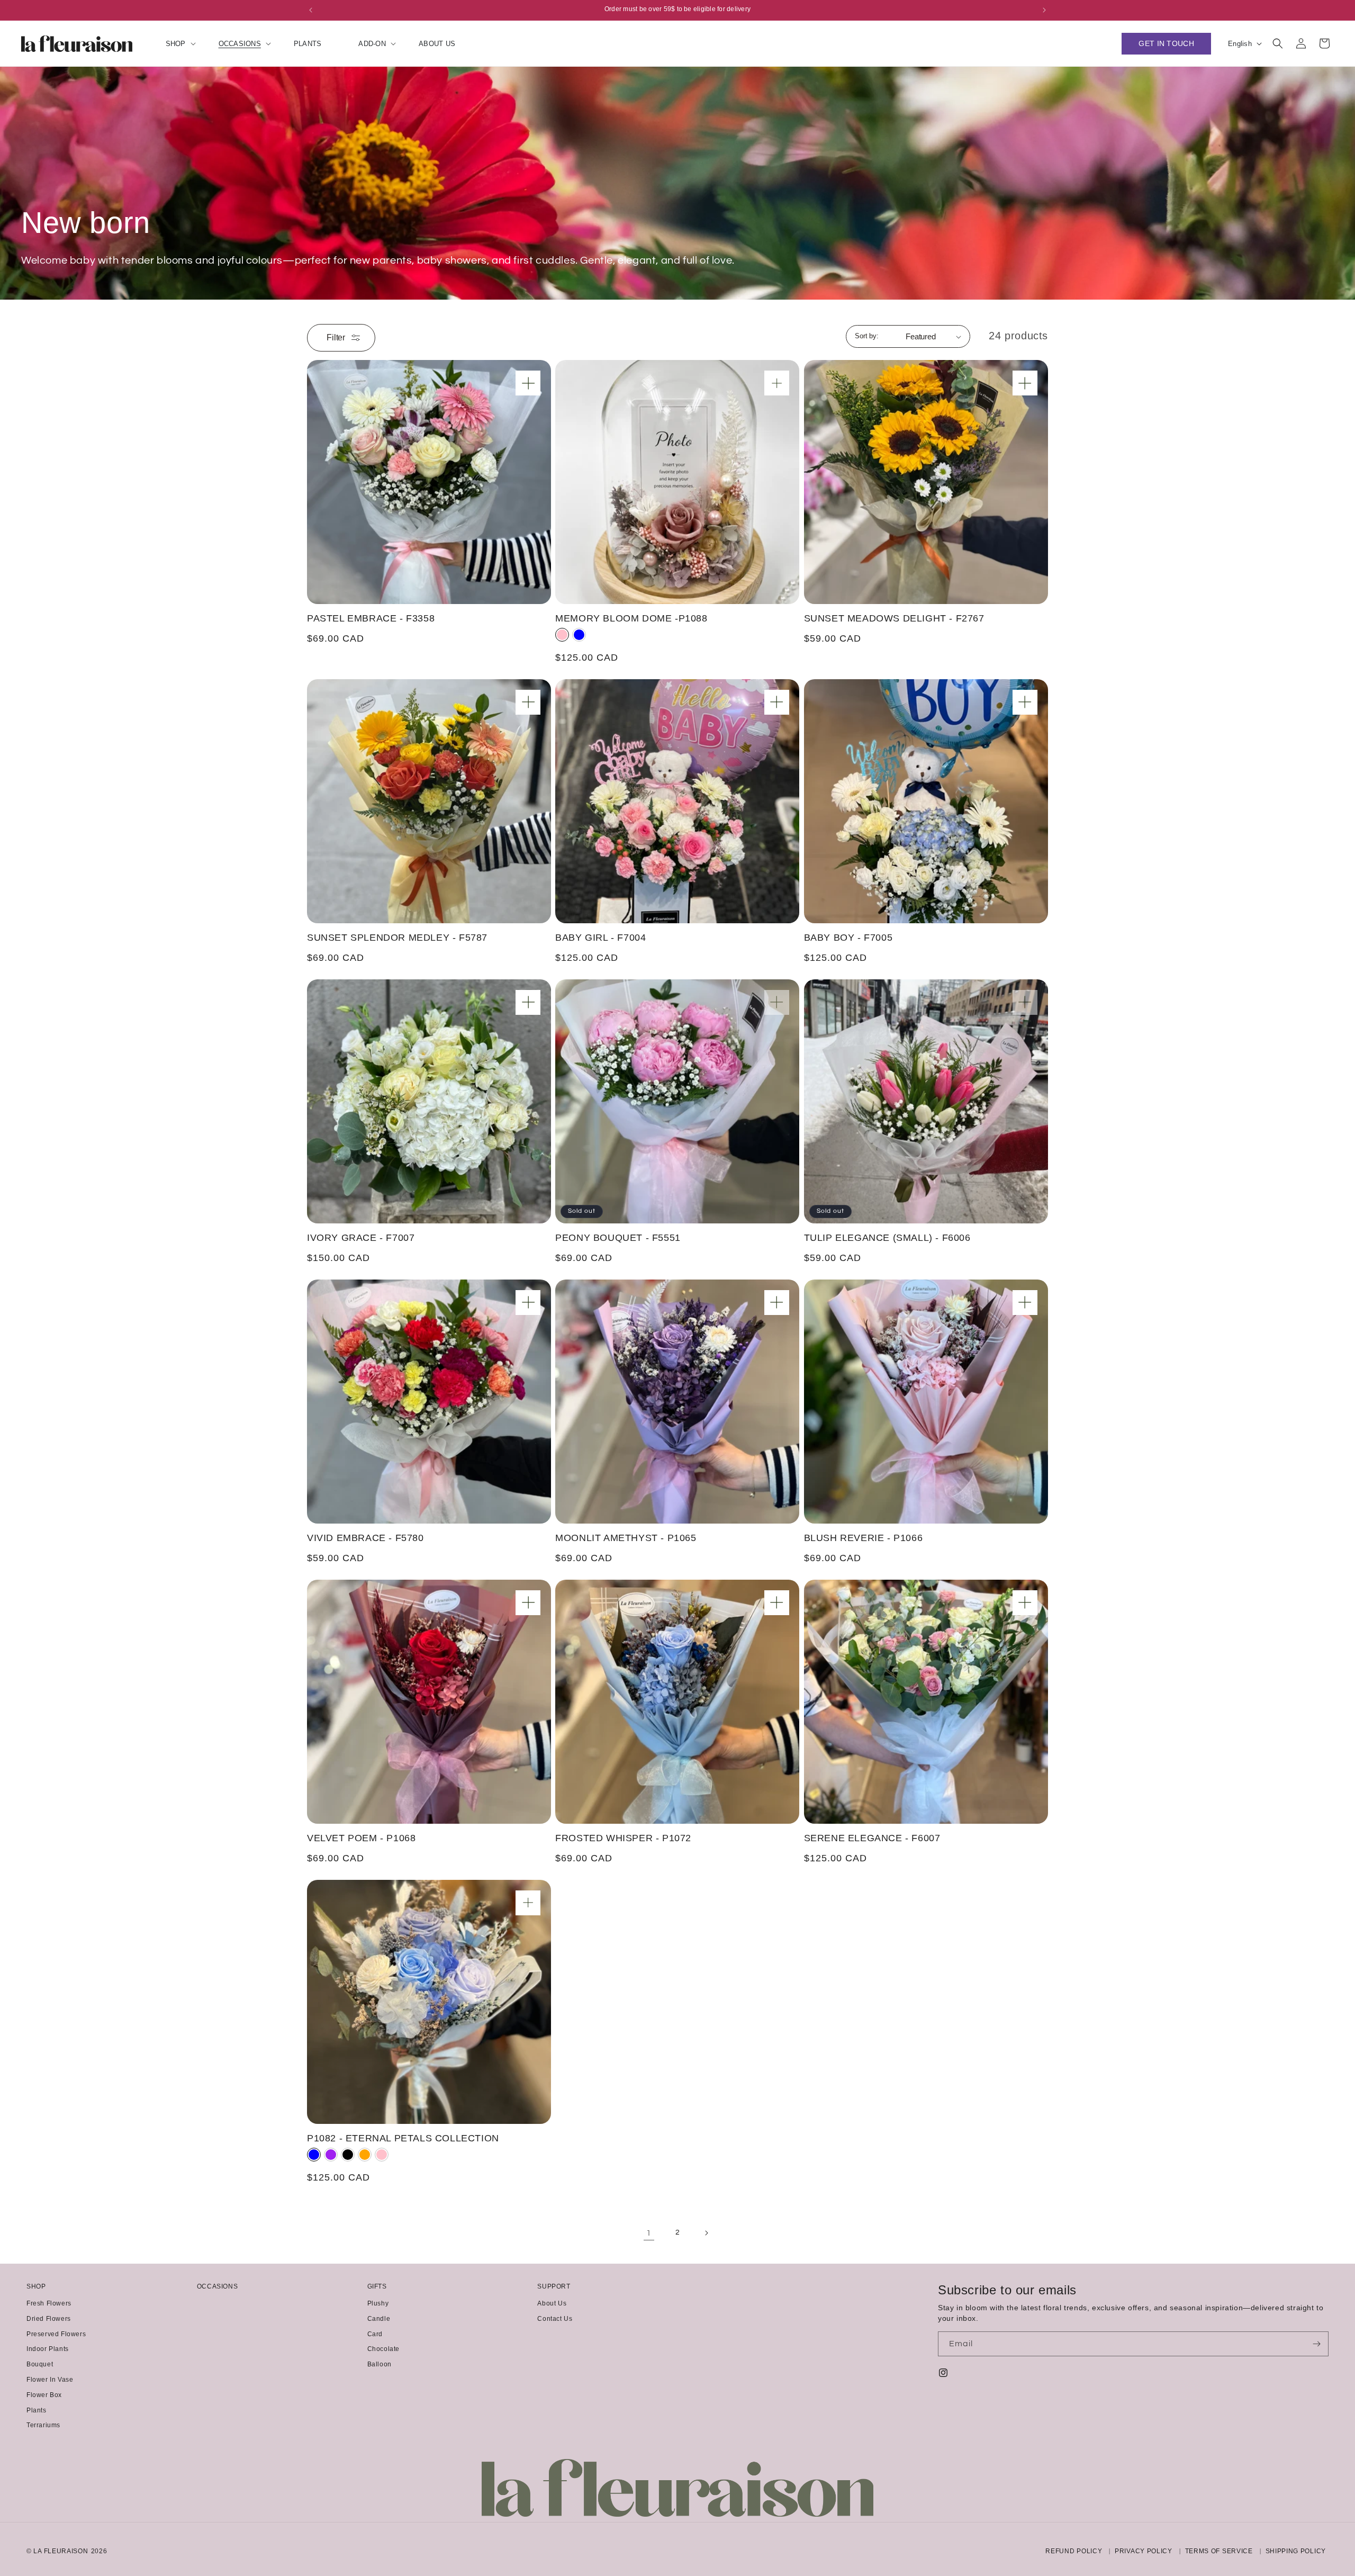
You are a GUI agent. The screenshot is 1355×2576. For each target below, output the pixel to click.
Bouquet (40, 2364)
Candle (379, 2319)
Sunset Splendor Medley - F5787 (397, 938)
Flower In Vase (50, 2380)
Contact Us (555, 2319)
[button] (174, 44)
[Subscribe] (1316, 2344)
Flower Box (44, 2395)
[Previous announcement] (311, 10)
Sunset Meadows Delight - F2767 (894, 618)
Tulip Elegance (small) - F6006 (887, 1238)
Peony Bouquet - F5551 (618, 1238)
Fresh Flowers (49, 2303)
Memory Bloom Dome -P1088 (631, 618)
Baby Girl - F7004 (600, 938)
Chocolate (383, 2349)
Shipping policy (1296, 2551)
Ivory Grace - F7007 (361, 1238)
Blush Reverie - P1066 (864, 1538)
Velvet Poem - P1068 (361, 1838)
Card (375, 2334)
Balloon (380, 2364)
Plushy (378, 2303)
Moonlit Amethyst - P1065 (626, 1538)
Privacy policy (1144, 2551)
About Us (552, 2303)
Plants (37, 2410)
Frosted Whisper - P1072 (623, 1838)
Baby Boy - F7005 (848, 938)
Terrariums (43, 2425)
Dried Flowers (49, 2319)
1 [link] (649, 2233)
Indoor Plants (48, 2349)
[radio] (562, 635)
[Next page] (706, 2233)
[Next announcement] (1044, 10)
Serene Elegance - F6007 (872, 1838)
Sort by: (867, 336)
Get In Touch (1166, 43)
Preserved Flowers (56, 2334)
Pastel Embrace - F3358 (371, 618)
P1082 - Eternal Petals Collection (403, 2138)
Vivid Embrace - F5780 (365, 1538)
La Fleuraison (61, 2551)
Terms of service (1219, 2551)
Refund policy (1074, 2551)
